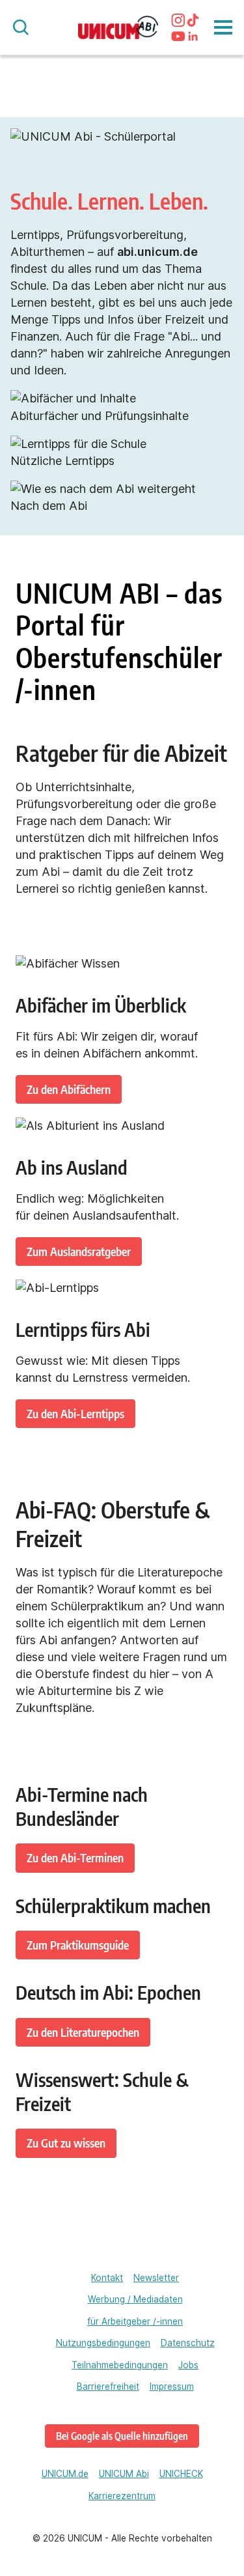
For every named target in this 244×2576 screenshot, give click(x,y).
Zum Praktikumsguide (78, 1945)
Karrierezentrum (122, 2496)
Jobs (188, 2365)
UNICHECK (181, 2474)
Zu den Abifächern (69, 1089)
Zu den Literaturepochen (83, 2032)
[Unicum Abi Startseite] (118, 28)
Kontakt (107, 2278)
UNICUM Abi (124, 2474)
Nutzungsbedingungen (103, 2343)
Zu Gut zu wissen (66, 2143)
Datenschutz (188, 2343)
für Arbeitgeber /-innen (135, 2321)
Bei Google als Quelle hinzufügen (122, 2436)
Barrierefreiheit (108, 2387)
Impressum (172, 2387)
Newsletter (156, 2278)
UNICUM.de (65, 2474)
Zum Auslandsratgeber (79, 1251)
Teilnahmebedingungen (120, 2365)
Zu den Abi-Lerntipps (75, 1413)
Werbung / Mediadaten (135, 2299)
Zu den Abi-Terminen (75, 1857)
